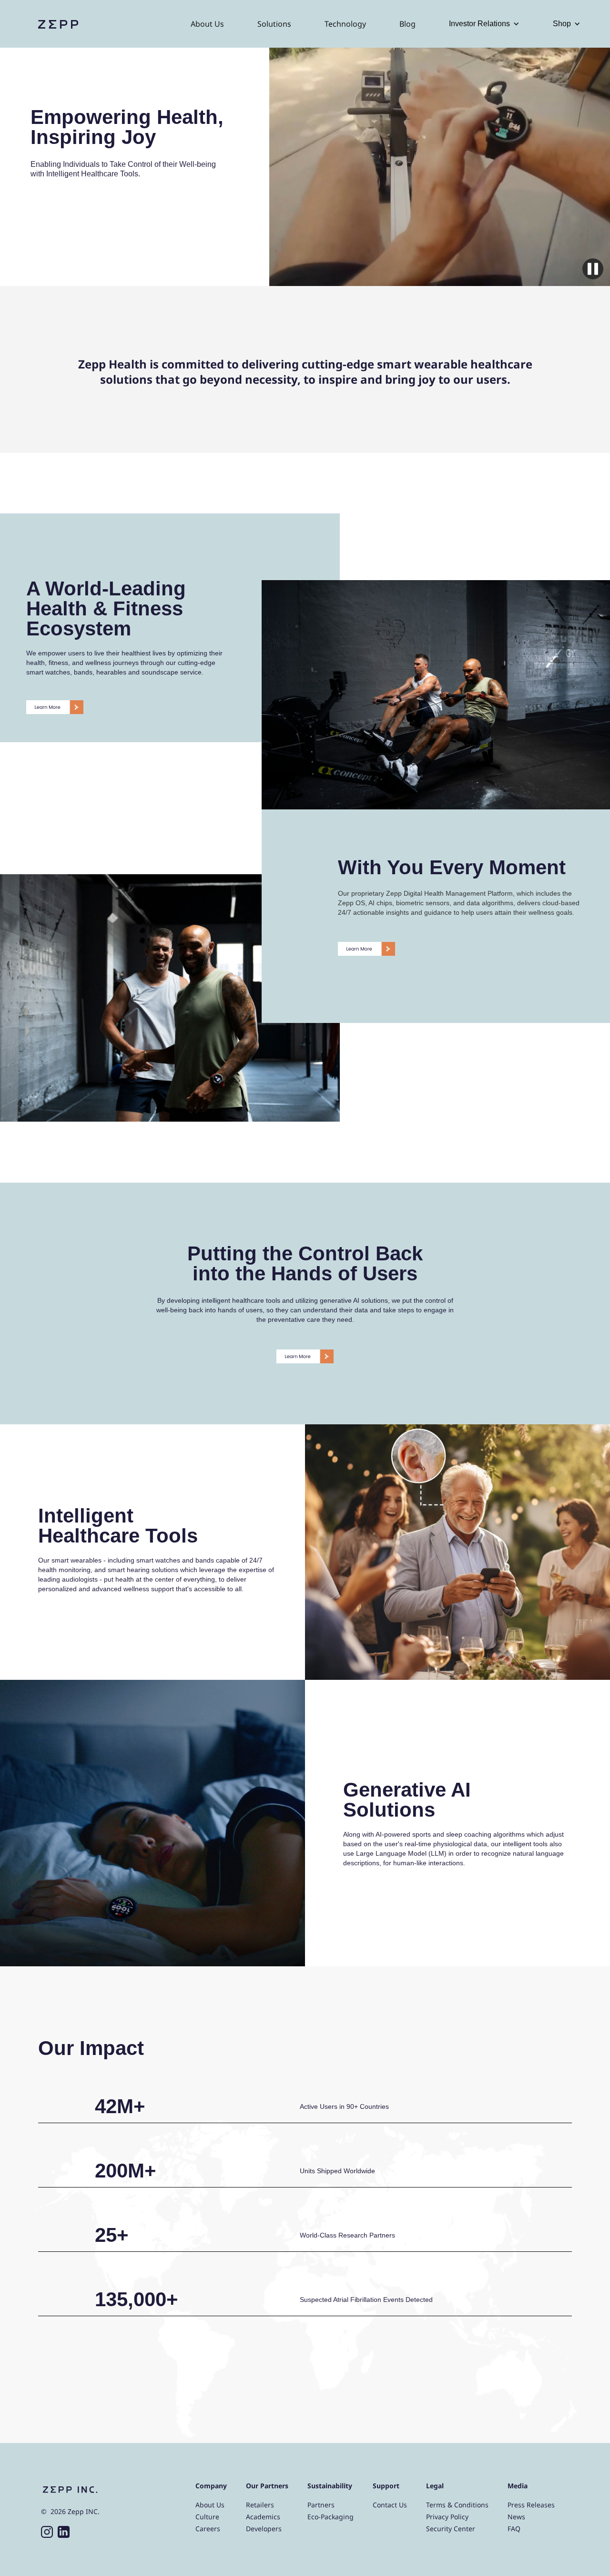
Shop (562, 24)
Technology (345, 24)
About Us (207, 24)
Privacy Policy (447, 2517)
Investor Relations (479, 24)
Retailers (260, 2505)
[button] (484, 24)
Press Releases (531, 2505)
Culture (207, 2517)
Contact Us (390, 2505)
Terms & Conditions (457, 2505)
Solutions (274, 24)
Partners (321, 2505)
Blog (407, 24)
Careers (208, 2529)
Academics (263, 2517)
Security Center (451, 2529)
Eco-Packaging (330, 2517)
